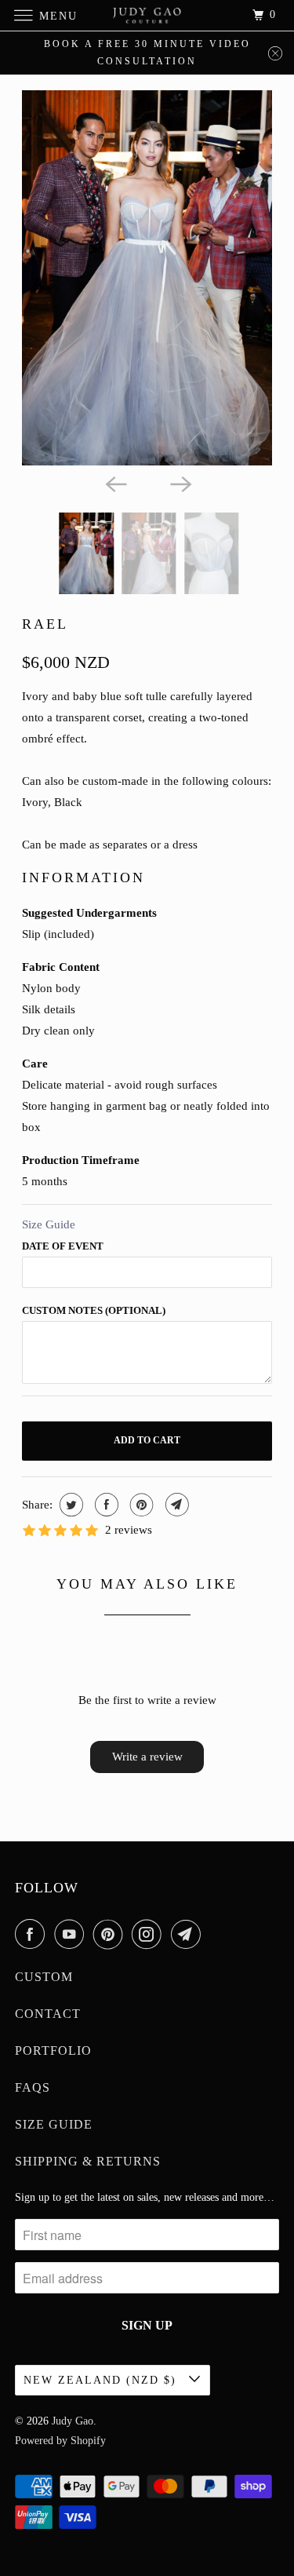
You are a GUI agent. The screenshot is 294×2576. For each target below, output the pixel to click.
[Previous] (114, 483)
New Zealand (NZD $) (102, 2380)
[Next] (180, 483)
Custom (44, 1977)
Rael (45, 624)
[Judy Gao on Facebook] (33, 1934)
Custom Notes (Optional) (94, 1310)
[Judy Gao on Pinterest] (111, 1934)
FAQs (33, 2087)
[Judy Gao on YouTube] (72, 1934)
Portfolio (53, 2051)
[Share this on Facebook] (105, 1505)
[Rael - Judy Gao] (147, 278)
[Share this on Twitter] (69, 1505)
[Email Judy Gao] (189, 1934)
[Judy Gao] (147, 15)
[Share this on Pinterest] (140, 1505)
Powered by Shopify (60, 2441)
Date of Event (63, 1246)
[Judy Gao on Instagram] (150, 1934)
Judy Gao (73, 2421)
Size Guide (49, 1224)
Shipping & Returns (88, 2161)
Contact (48, 2014)
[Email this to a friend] (175, 1505)
